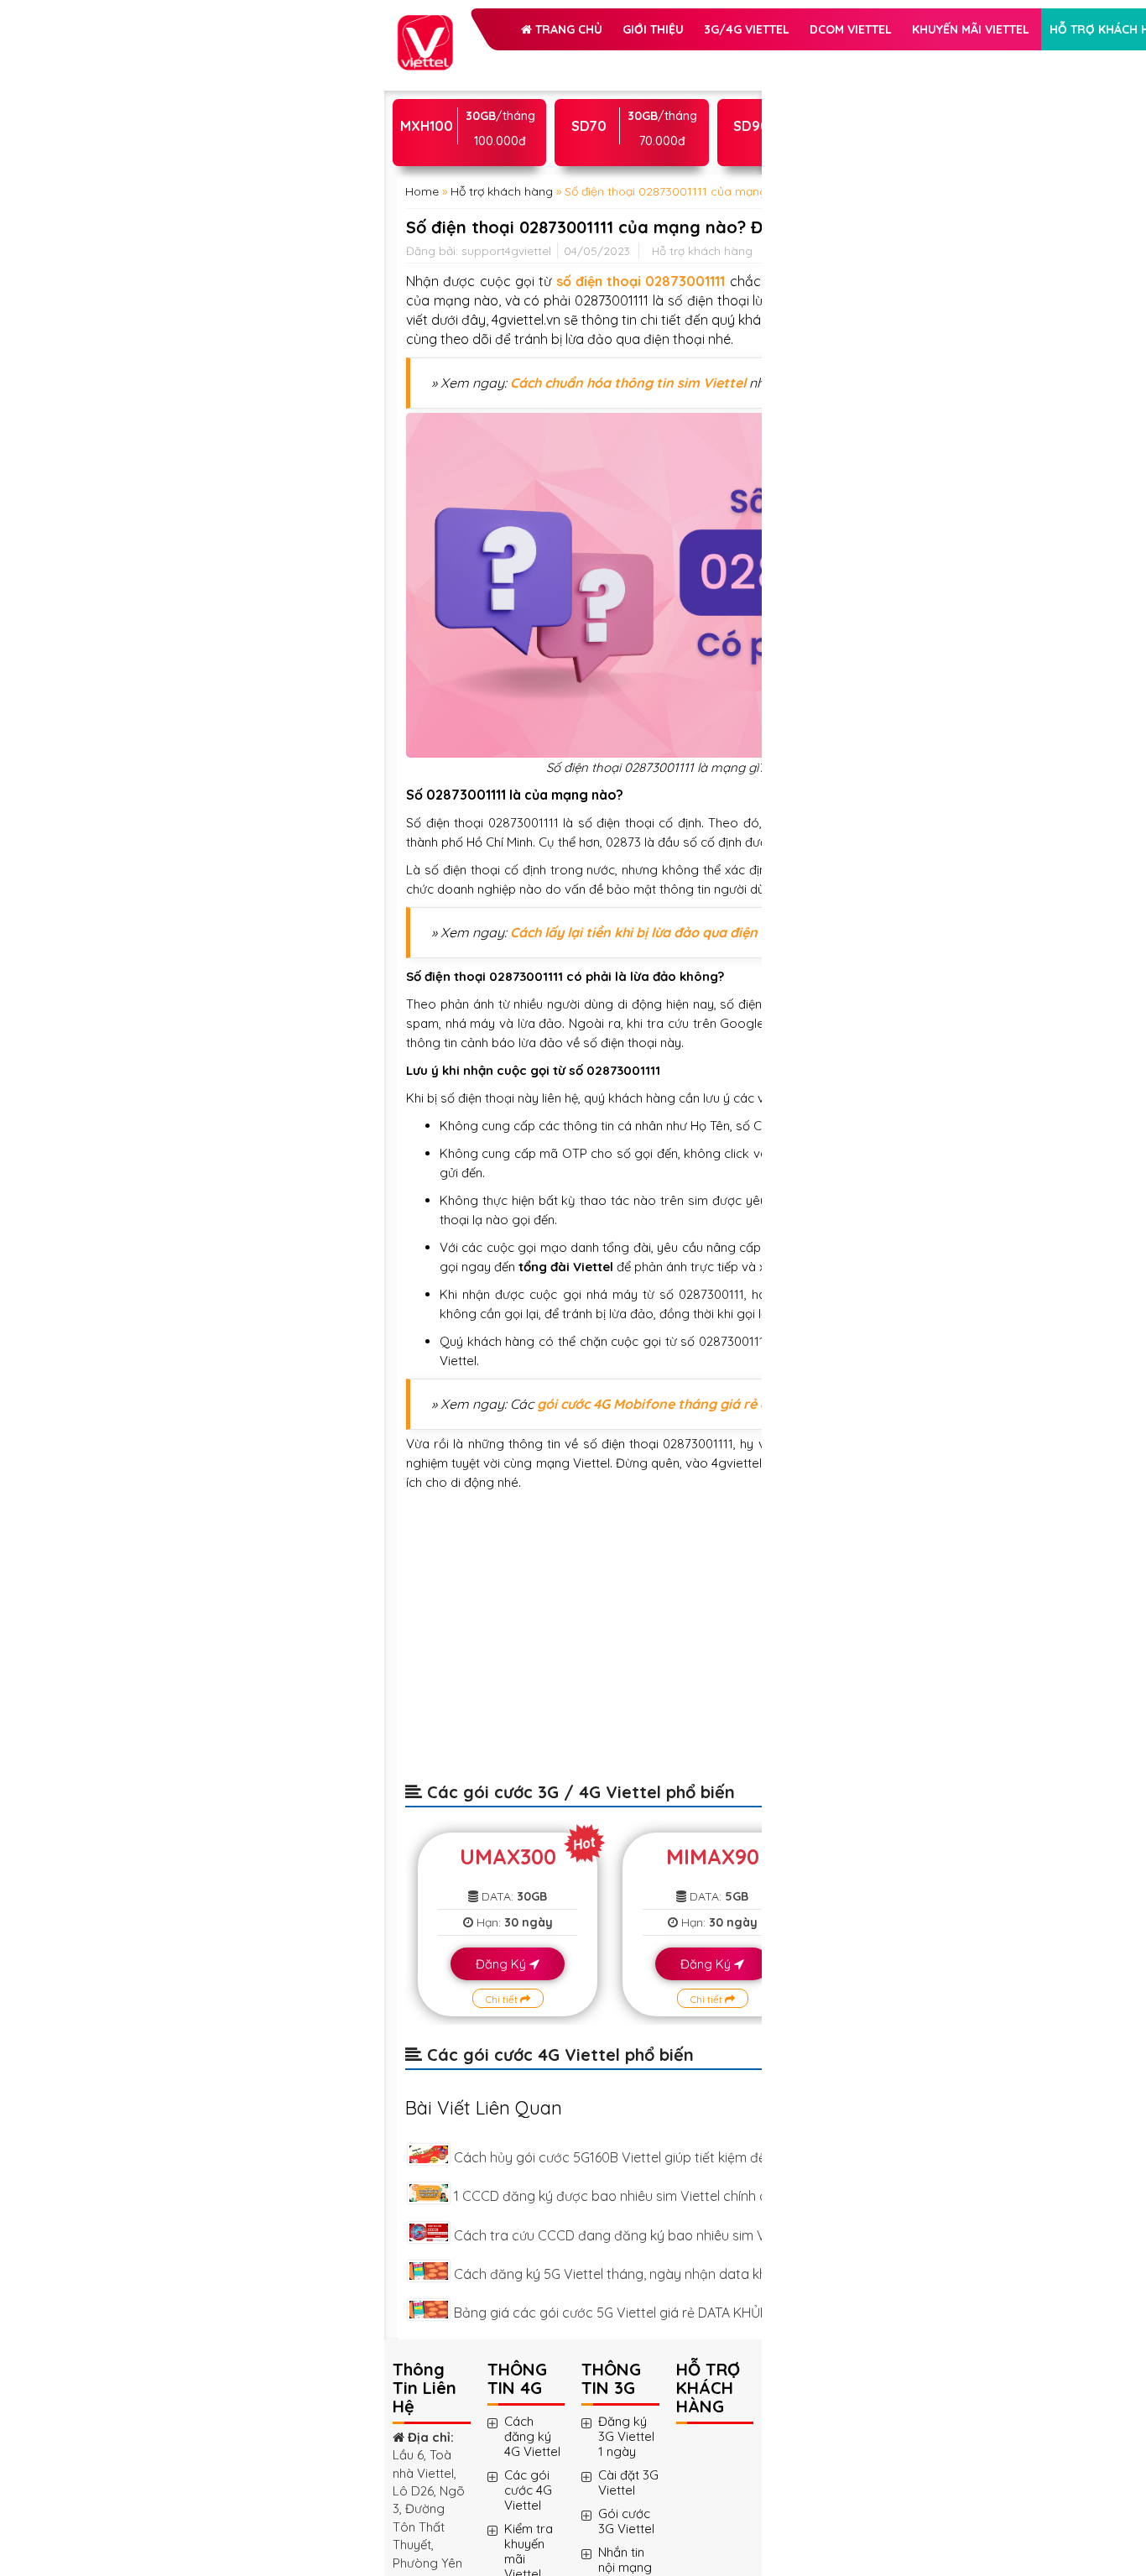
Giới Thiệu (571, 62)
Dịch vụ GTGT (623, 188)
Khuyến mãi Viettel (497, 146)
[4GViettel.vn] (425, 24)
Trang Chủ (485, 62)
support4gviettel (506, 501)
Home (422, 372)
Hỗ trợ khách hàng (501, 188)
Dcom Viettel (586, 104)
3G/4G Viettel (482, 104)
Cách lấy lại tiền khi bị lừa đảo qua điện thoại (515, 1343)
